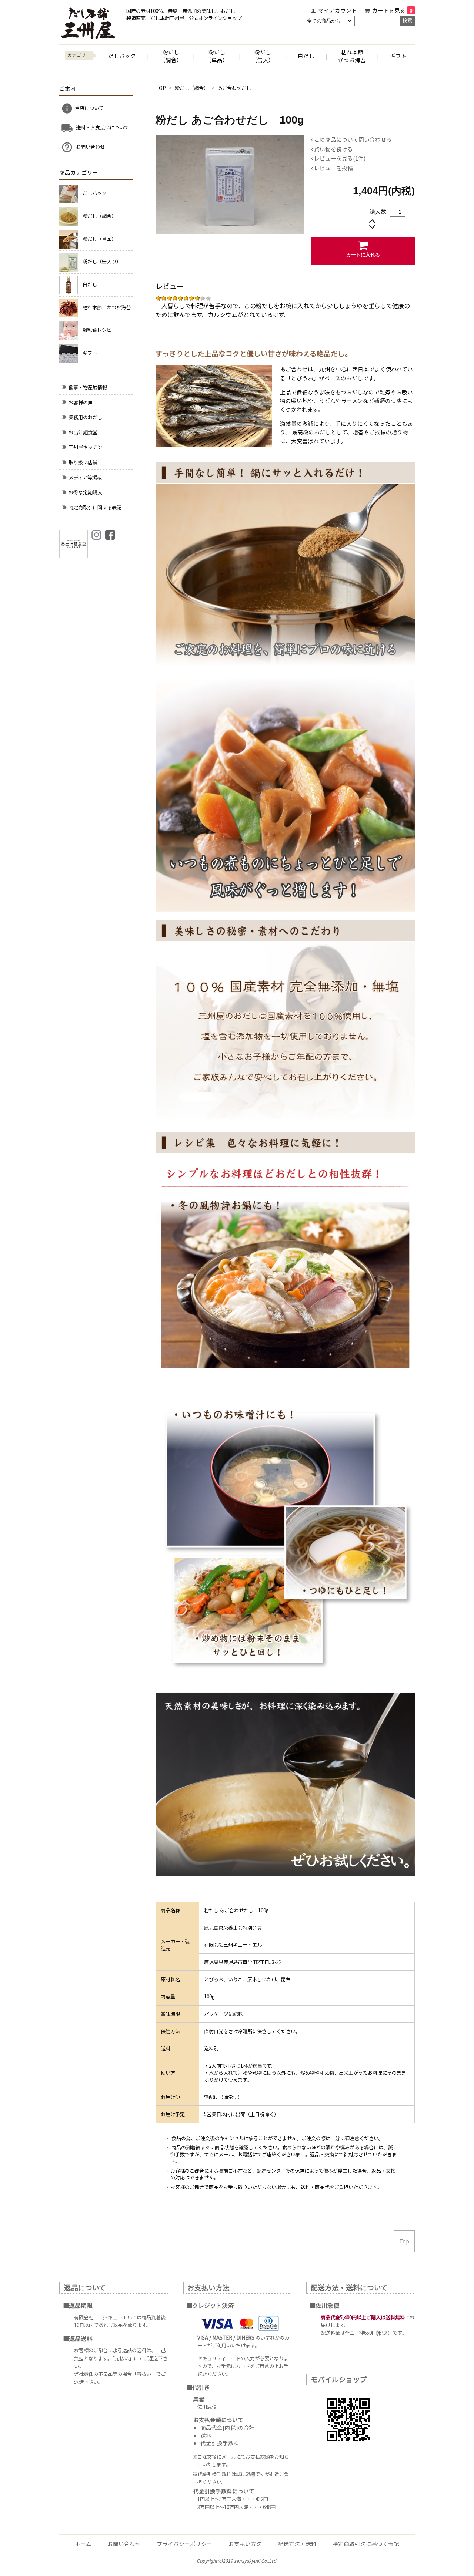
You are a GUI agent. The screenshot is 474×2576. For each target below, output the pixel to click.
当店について (89, 108)
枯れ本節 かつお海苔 (107, 307)
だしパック (122, 56)
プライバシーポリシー (184, 2544)
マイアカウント (338, 10)
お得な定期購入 (85, 492)
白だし (306, 56)
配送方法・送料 (297, 2544)
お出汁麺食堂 (83, 432)
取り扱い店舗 (83, 462)
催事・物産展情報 (88, 387)
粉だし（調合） (192, 88)
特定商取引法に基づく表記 (366, 2544)
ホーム (83, 2544)
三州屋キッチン (85, 447)
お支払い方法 (245, 2544)
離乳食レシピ (97, 330)
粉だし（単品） (99, 239)
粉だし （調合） (171, 56)
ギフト (398, 56)
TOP (161, 88)
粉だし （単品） (217, 56)
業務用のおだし (85, 417)
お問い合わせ (90, 147)
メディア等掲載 (85, 477)
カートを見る (392, 10)
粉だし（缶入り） (102, 261)
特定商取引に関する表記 (95, 507)
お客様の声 (81, 402)
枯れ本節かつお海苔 (352, 56)
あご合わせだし (234, 88)
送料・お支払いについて (102, 127)
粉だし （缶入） (263, 56)
